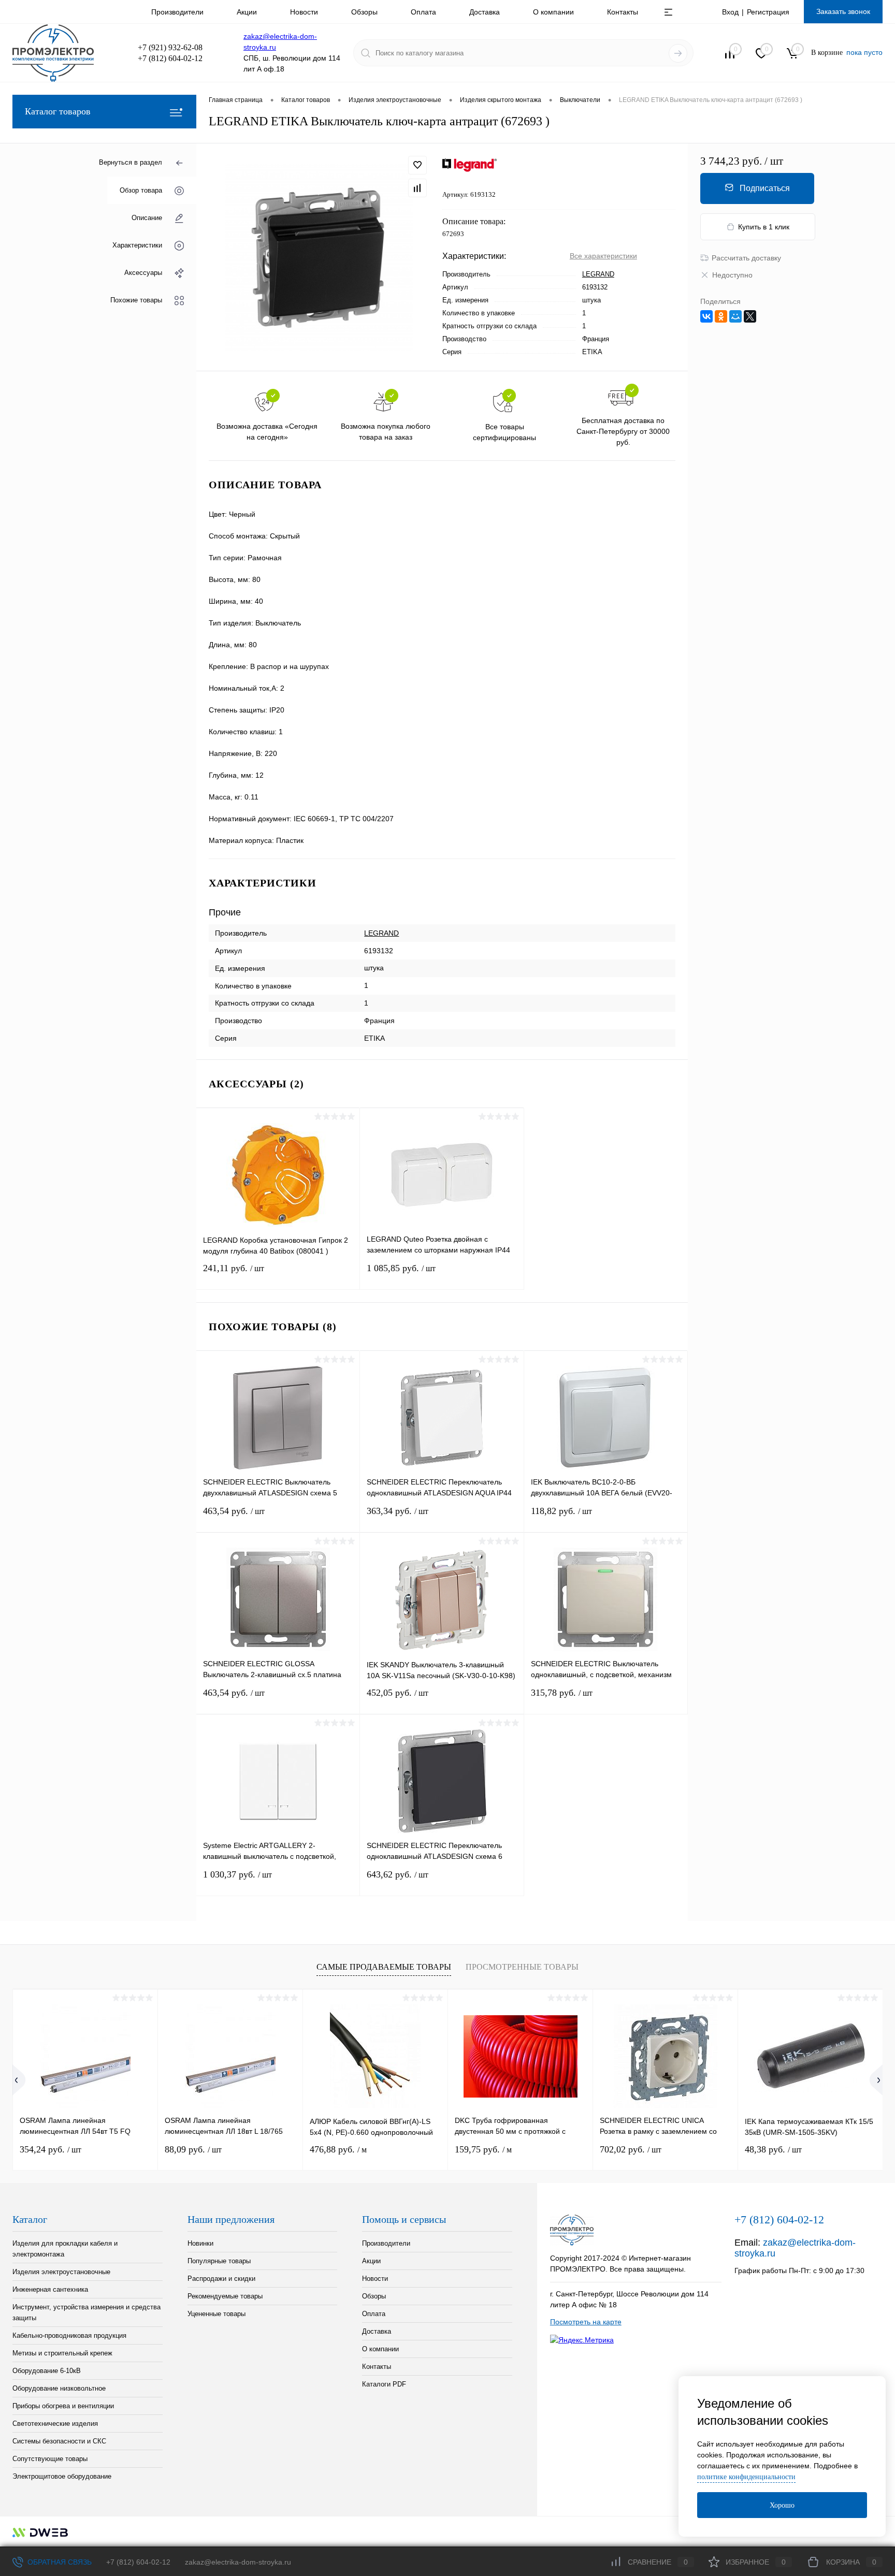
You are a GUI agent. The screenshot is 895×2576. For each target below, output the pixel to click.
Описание (147, 218)
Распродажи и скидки (221, 2279)
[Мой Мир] (735, 316)
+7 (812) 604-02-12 (138, 2562)
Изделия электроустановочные (61, 2272)
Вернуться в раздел (131, 162)
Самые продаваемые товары (384, 1967)
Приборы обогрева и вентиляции (63, 2406)
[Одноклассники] (721, 316)
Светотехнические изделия (55, 2424)
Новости (304, 12)
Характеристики (137, 245)
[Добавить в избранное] (417, 165)
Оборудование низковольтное (59, 2388)
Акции (247, 12)
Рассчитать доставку (746, 258)
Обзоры (364, 12)
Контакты (623, 12)
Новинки (200, 2243)
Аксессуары (143, 273)
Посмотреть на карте (586, 2322)
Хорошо (782, 2505)
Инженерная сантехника (50, 2289)
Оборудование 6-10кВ (47, 2371)
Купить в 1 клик (764, 227)
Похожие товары (136, 300)
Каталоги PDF (384, 2384)
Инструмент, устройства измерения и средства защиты (86, 2312)
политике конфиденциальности (746, 2477)
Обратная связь (59, 2562)
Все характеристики (603, 256)
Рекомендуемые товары (225, 2296)
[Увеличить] (319, 257)
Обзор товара (141, 190)
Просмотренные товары (522, 1967)
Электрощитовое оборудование (62, 2476)
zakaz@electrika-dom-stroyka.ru (238, 2562)
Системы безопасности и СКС (59, 2441)
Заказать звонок (843, 11)
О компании (553, 12)
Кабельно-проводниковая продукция (69, 2335)
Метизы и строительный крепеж (62, 2353)
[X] (750, 316)
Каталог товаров (58, 111)
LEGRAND (598, 274)
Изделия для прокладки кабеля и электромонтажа (65, 2249)
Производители (177, 12)
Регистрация (768, 12)
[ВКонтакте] (706, 316)
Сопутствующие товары (50, 2459)
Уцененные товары (216, 2314)
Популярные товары (219, 2261)
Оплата (423, 12)
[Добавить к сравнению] (417, 188)
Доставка (485, 12)
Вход (730, 12)
